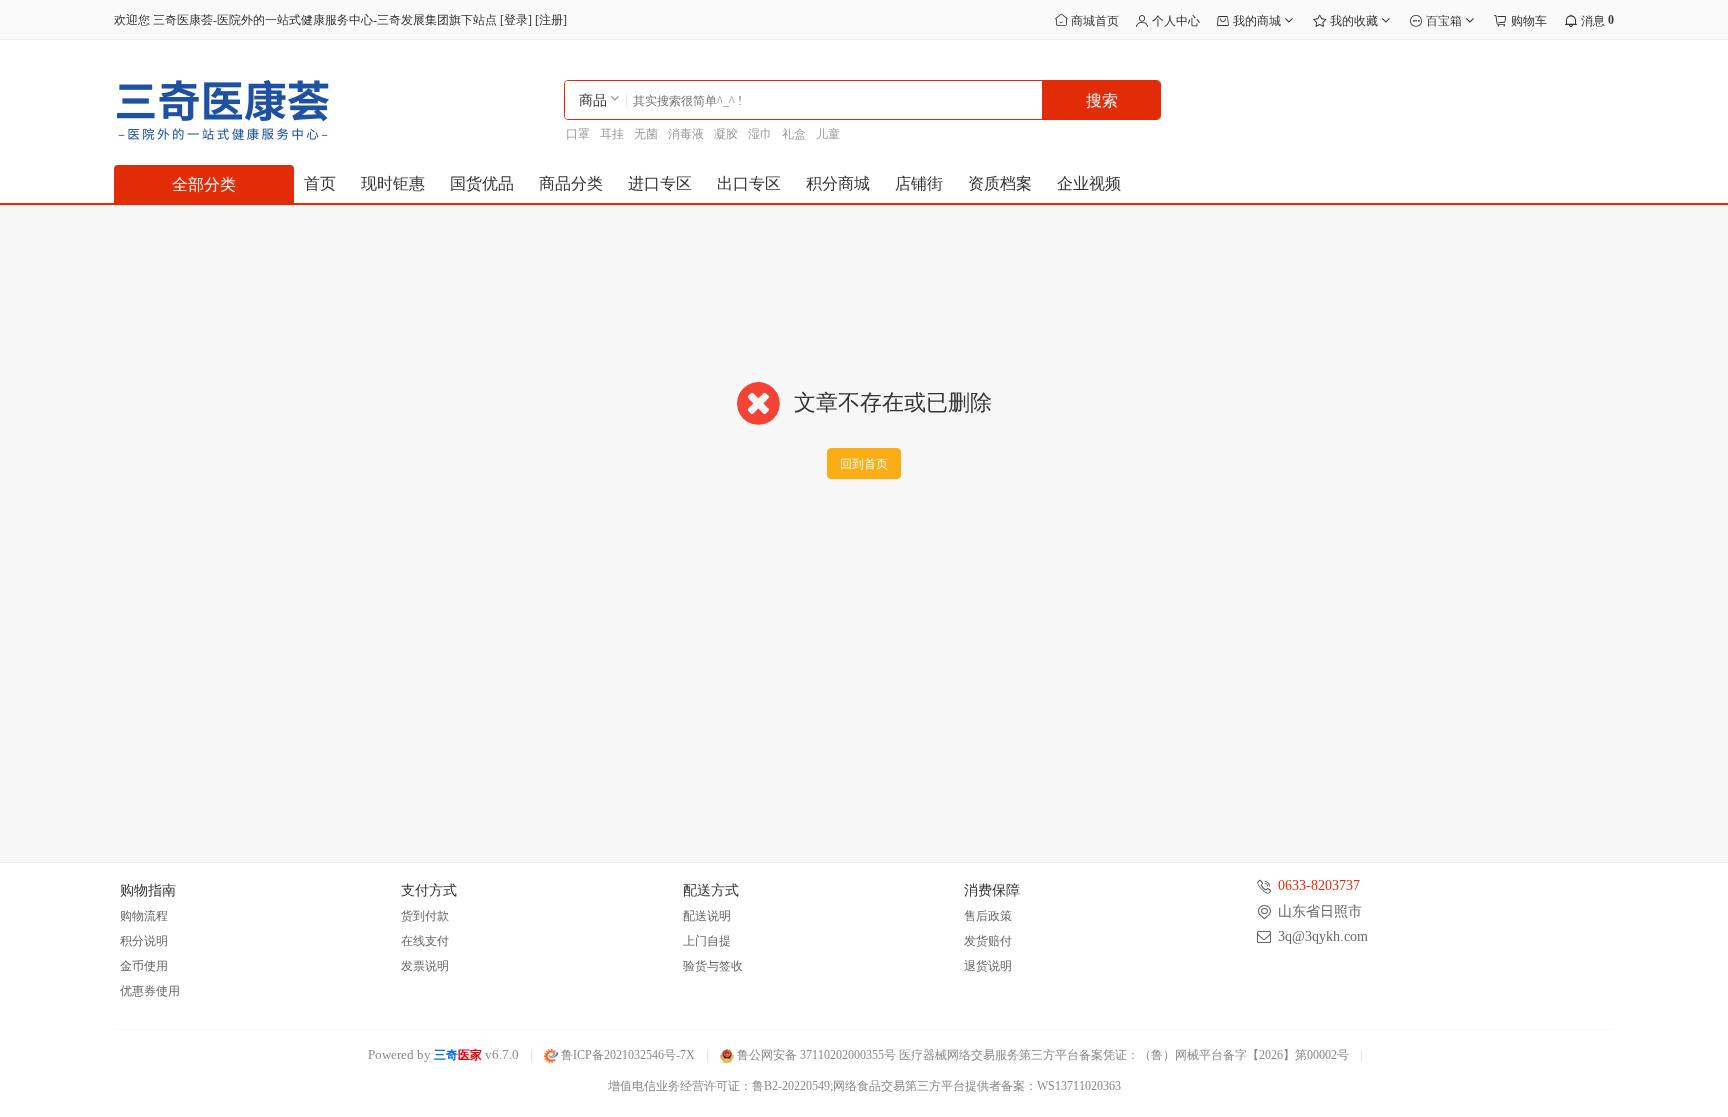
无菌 (646, 134)
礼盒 (794, 134)
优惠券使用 (150, 991)
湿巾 (760, 134)
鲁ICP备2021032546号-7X (626, 1055)
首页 (320, 183)
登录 (516, 20)
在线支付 (425, 941)
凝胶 (726, 134)
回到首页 (864, 464)
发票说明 (425, 966)
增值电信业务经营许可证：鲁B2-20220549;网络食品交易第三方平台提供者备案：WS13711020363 (864, 1086)
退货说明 (988, 966)
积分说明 (144, 941)
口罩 (578, 134)
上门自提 (707, 941)
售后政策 (988, 916)
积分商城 (838, 183)
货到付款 (425, 916)
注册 (551, 20)
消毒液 (686, 134)
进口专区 (660, 183)
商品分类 (571, 183)
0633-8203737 (1319, 885)
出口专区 (749, 183)
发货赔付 (988, 941)
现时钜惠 (393, 183)
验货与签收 (713, 966)
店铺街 (919, 183)
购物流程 (144, 916)
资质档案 (1000, 183)
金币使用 (144, 966)
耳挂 (612, 134)
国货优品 (482, 183)
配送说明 (707, 916)
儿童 (828, 134)
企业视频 (1089, 183)
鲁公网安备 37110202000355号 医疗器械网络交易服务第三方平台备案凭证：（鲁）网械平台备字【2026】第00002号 (1041, 1055)
